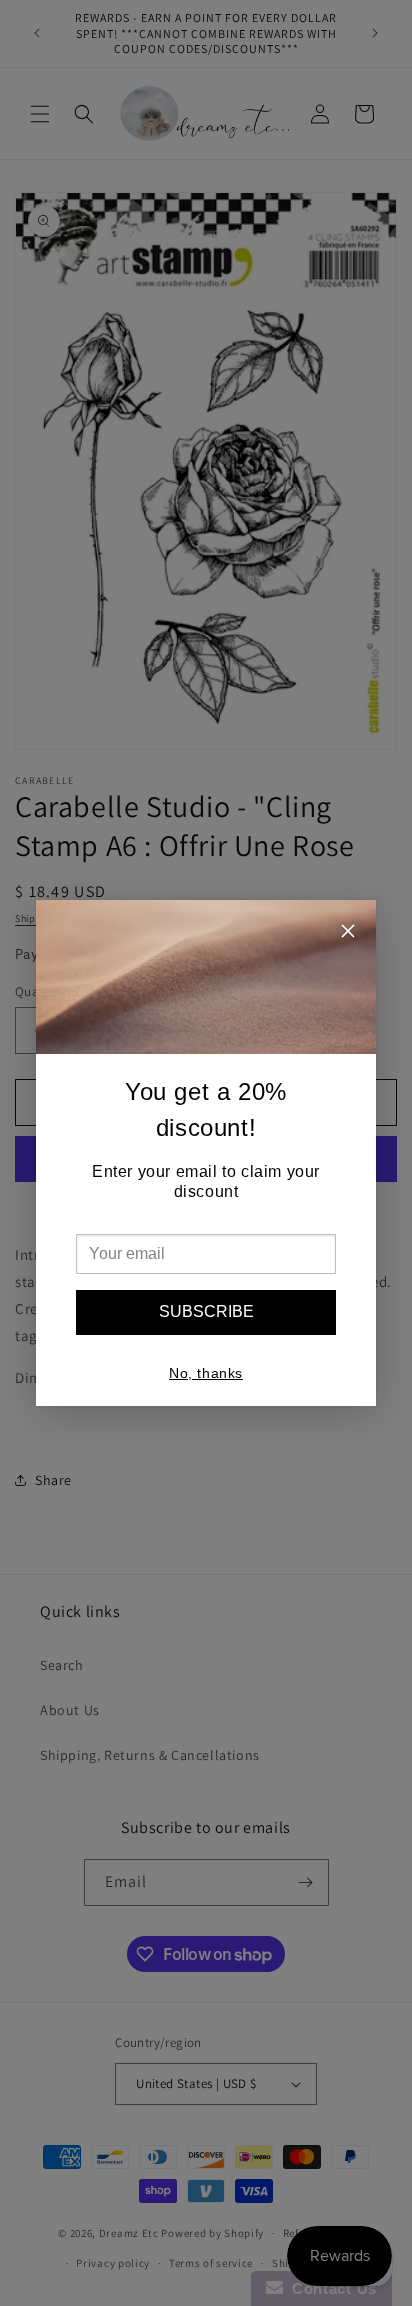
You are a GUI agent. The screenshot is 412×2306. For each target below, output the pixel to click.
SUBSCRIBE (206, 1311)
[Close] (348, 933)
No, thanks (206, 1373)
